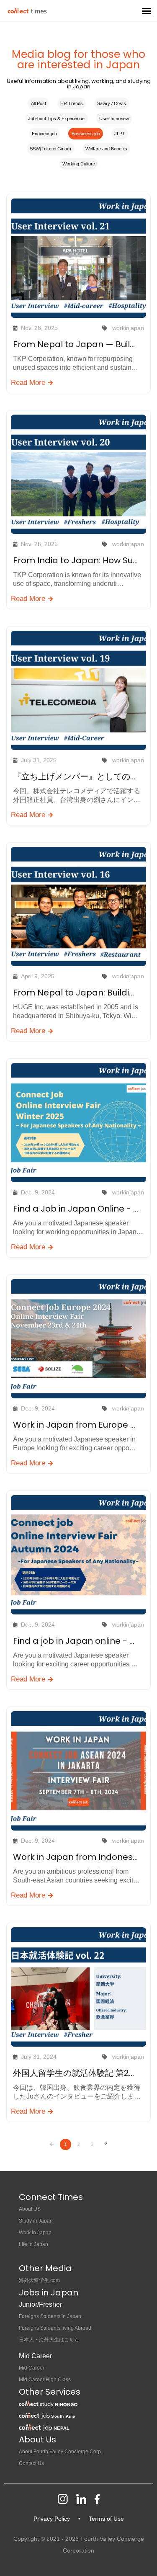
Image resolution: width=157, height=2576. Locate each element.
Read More (29, 383)
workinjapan (128, 328)
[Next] (106, 2144)
